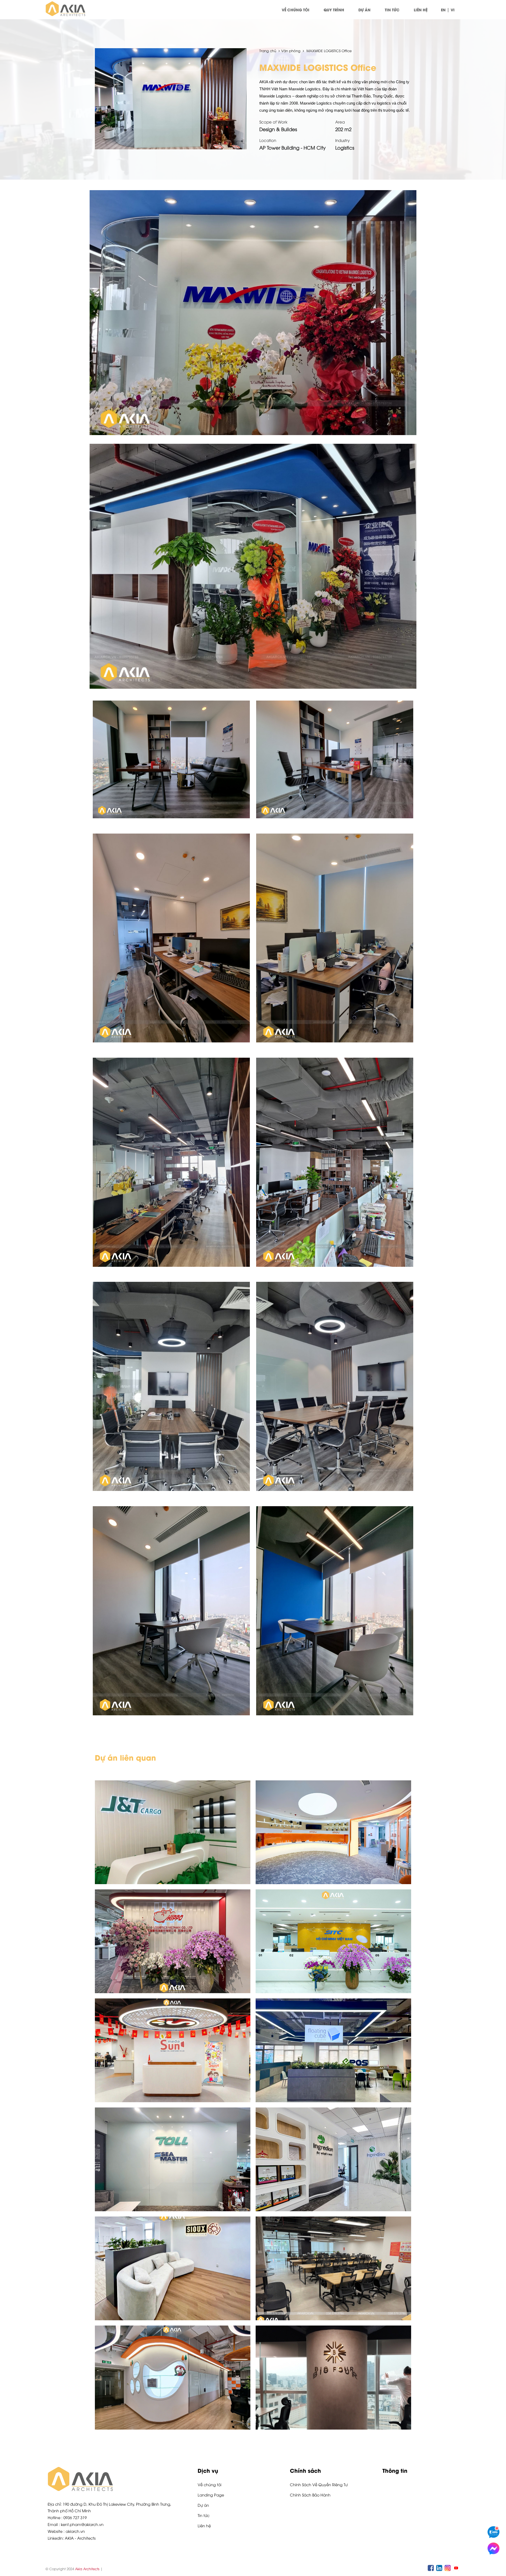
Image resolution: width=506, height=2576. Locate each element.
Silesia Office (173, 2345)
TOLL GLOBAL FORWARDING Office (173, 2129)
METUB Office (333, 2236)
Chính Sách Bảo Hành (310, 2495)
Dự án (364, 10)
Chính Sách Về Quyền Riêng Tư (319, 2484)
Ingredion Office (334, 2127)
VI (453, 10)
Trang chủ (268, 51)
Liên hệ (421, 10)
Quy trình (334, 10)
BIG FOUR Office (334, 2345)
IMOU (333, 1802)
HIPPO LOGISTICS (173, 1911)
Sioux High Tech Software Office (173, 2236)
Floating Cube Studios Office (334, 2018)
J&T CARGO (173, 1800)
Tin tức (392, 10)
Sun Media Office (173, 2018)
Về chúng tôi (296, 10)
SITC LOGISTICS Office (334, 1909)
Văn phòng (291, 51)
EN (443, 10)
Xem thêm (173, 1864)
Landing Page (211, 2495)
